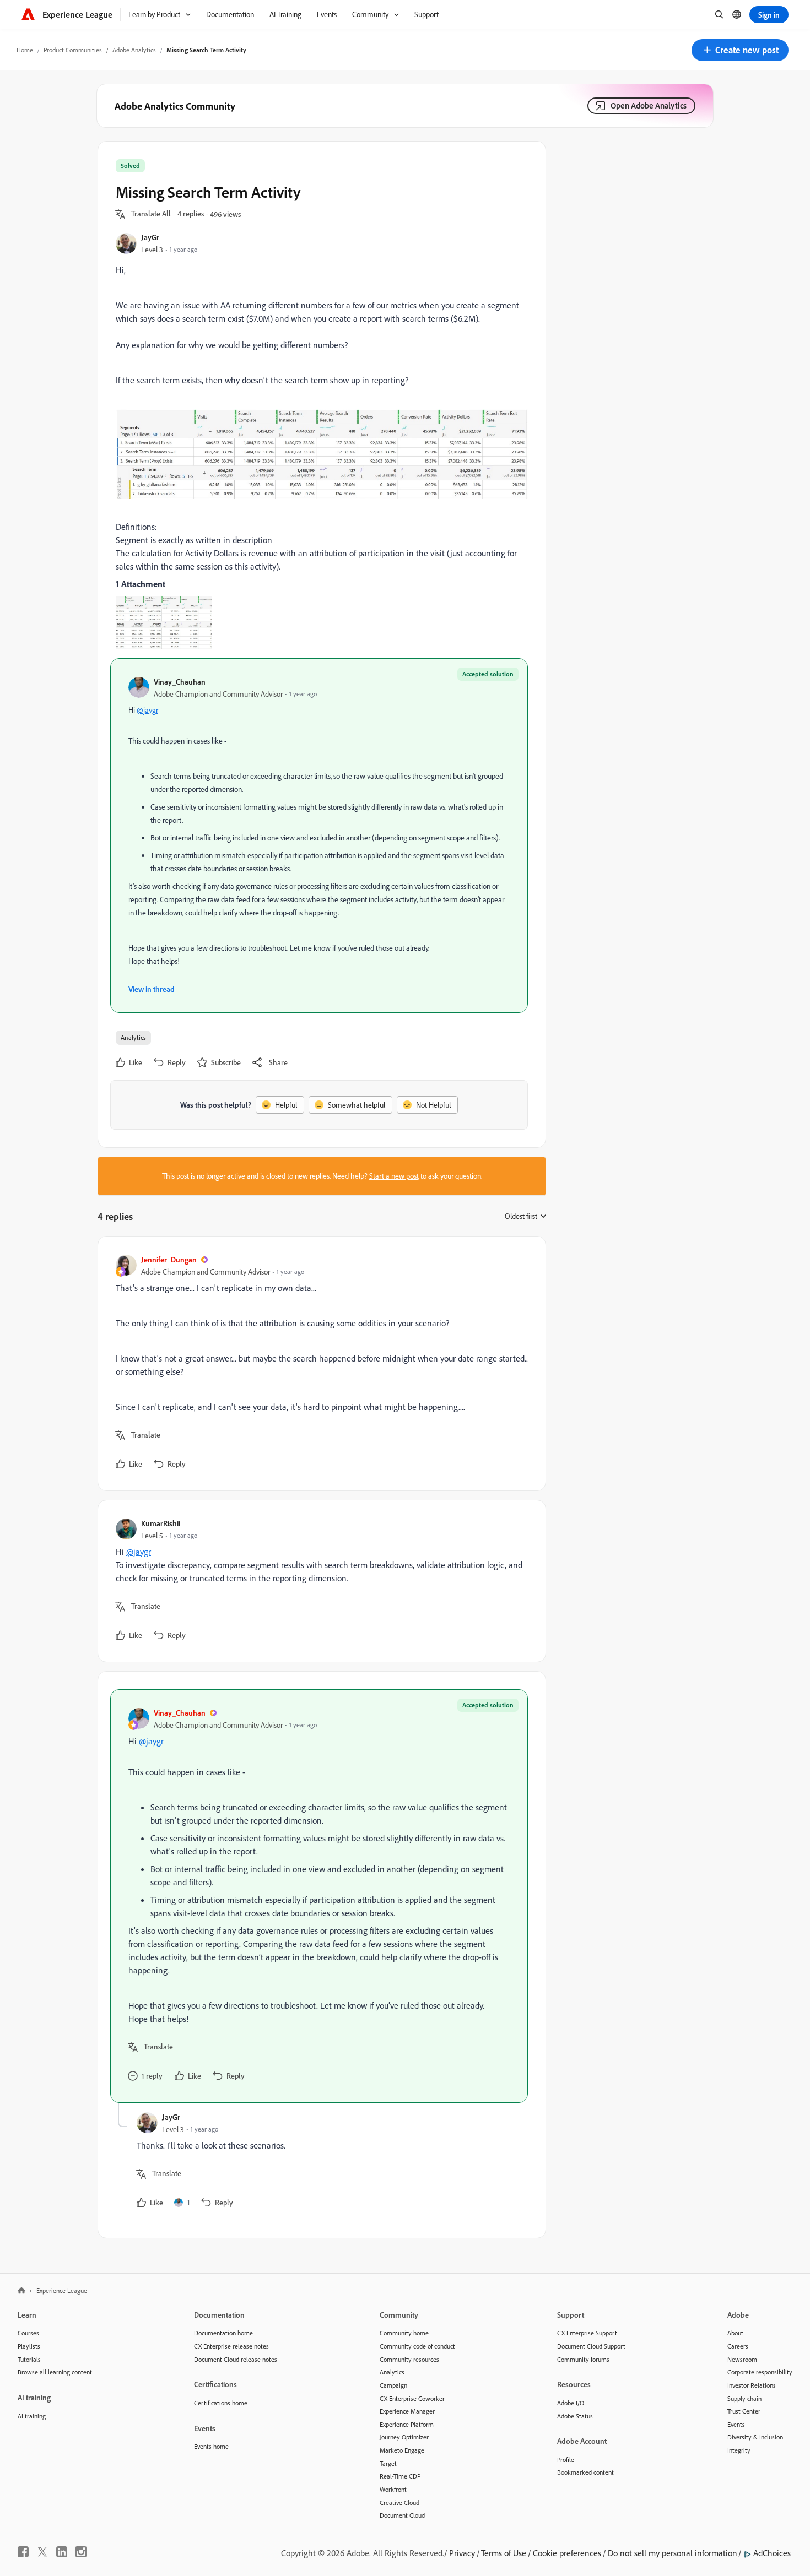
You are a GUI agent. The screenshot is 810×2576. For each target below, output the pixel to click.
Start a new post (394, 1176)
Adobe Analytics (134, 50)
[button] (740, 50)
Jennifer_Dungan (169, 1259)
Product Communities (73, 50)
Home (25, 50)
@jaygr (147, 710)
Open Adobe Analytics (649, 105)
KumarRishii (161, 1523)
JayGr (150, 237)
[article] (319, 1363)
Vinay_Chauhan (180, 682)
